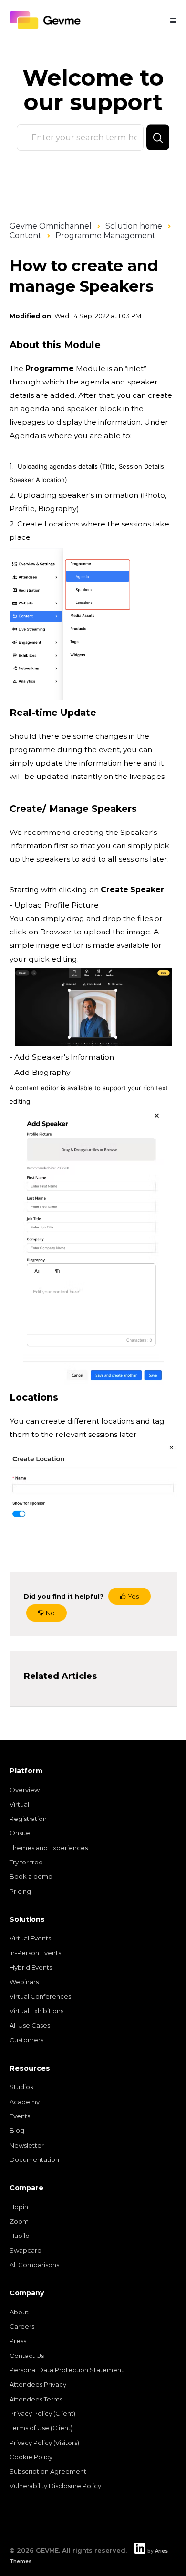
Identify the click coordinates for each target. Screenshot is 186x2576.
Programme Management (105, 236)
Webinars (24, 1982)
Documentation (34, 2159)
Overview (25, 1790)
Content (26, 236)
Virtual (19, 1804)
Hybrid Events (31, 1967)
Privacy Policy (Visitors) (44, 2443)
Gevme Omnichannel (51, 226)
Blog (17, 2130)
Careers (22, 2326)
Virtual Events (30, 1938)
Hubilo (20, 2236)
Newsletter (27, 2145)
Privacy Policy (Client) (42, 2413)
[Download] (75, 1323)
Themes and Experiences (49, 1848)
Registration (28, 1819)
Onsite (20, 1833)
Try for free (26, 1862)
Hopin (19, 2207)
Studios (21, 2087)
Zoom (19, 2221)
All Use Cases (30, 2025)
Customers (26, 2040)
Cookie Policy (31, 2457)
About (19, 2312)
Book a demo (31, 1876)
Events (20, 2116)
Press (18, 2341)
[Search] (158, 137)
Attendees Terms (36, 2399)
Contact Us (27, 2356)
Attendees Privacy (38, 2384)
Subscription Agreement (48, 2471)
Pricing (20, 1891)
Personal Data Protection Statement (67, 2370)
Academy (25, 2102)
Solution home (134, 226)
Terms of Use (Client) (41, 2428)
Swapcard (26, 2250)
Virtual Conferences (40, 1996)
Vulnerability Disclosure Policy (55, 2486)
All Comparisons (34, 2265)
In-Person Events (35, 1953)
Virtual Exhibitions (36, 2011)
